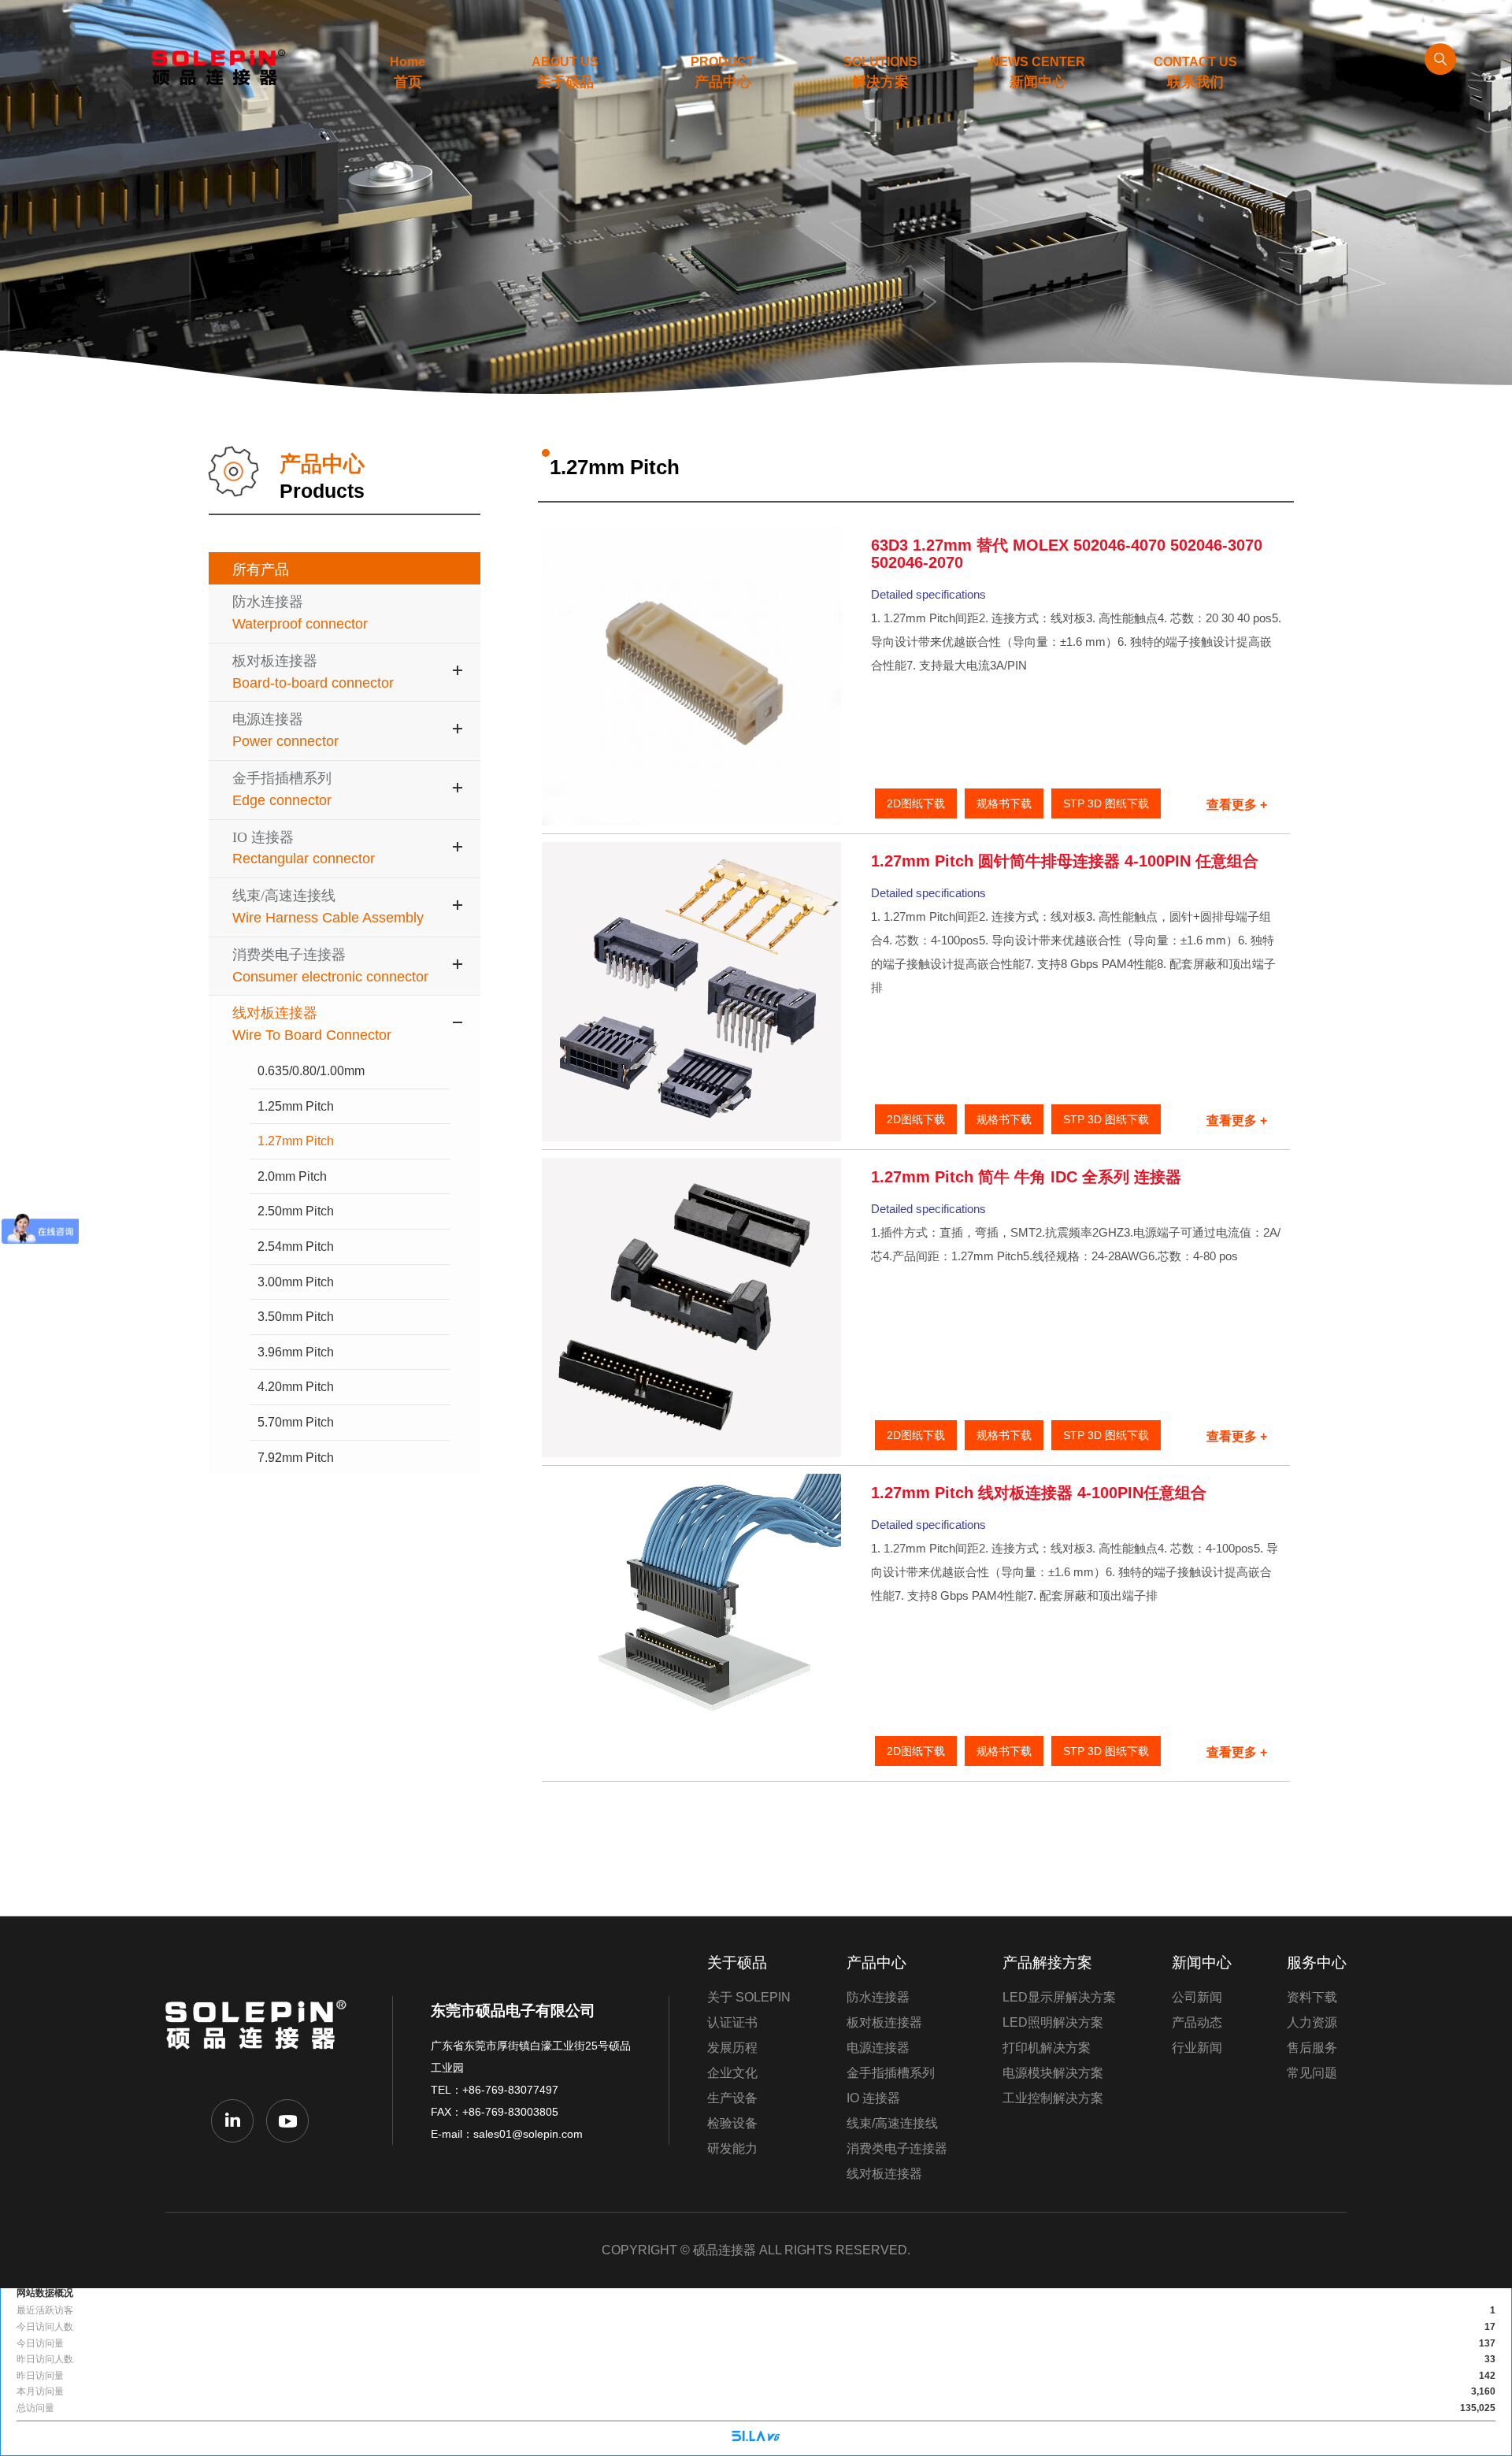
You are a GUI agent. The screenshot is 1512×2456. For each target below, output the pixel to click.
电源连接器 (878, 2048)
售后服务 (1312, 2048)
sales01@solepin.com (528, 2134)
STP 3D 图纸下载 (1106, 803)
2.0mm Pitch (292, 1176)
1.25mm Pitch (296, 1106)
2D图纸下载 (916, 803)
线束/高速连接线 (892, 2123)
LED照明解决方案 (1053, 2022)
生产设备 (732, 2098)
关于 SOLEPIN (749, 1997)
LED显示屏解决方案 (1059, 1997)
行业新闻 (1197, 2048)
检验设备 (732, 2123)
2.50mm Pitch (296, 1211)
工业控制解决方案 (1053, 2098)
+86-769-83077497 (510, 2090)
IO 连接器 (873, 2098)
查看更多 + (1237, 805)
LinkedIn (232, 2120)
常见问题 (1312, 2073)
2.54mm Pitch (296, 1247)
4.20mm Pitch (296, 1387)
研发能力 (732, 2148)
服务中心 (1317, 1963)
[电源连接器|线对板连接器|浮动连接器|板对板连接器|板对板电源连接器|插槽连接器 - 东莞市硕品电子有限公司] (213, 67)
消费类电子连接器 (897, 2148)
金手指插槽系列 (891, 2073)
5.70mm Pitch (296, 1422)
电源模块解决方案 (1053, 2073)
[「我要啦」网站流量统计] (756, 2438)
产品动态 (1197, 2022)
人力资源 (1312, 2022)
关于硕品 (737, 1963)
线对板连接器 (884, 2174)
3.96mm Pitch (296, 1352)
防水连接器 (878, 1997)
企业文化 (732, 2073)
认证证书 (732, 2022)
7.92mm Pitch (296, 1458)
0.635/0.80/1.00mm (311, 1071)
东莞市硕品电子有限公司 (260, 2036)
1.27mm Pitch (296, 1141)
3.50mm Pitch (296, 1317)
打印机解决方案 (1047, 2048)
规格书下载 (1004, 803)
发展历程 (732, 2048)
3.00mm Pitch (296, 1282)
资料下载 (1312, 1997)
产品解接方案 (1047, 1963)
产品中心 (876, 1963)
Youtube (287, 2120)
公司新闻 (1197, 1997)
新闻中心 (1202, 1963)
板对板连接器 (884, 2022)
